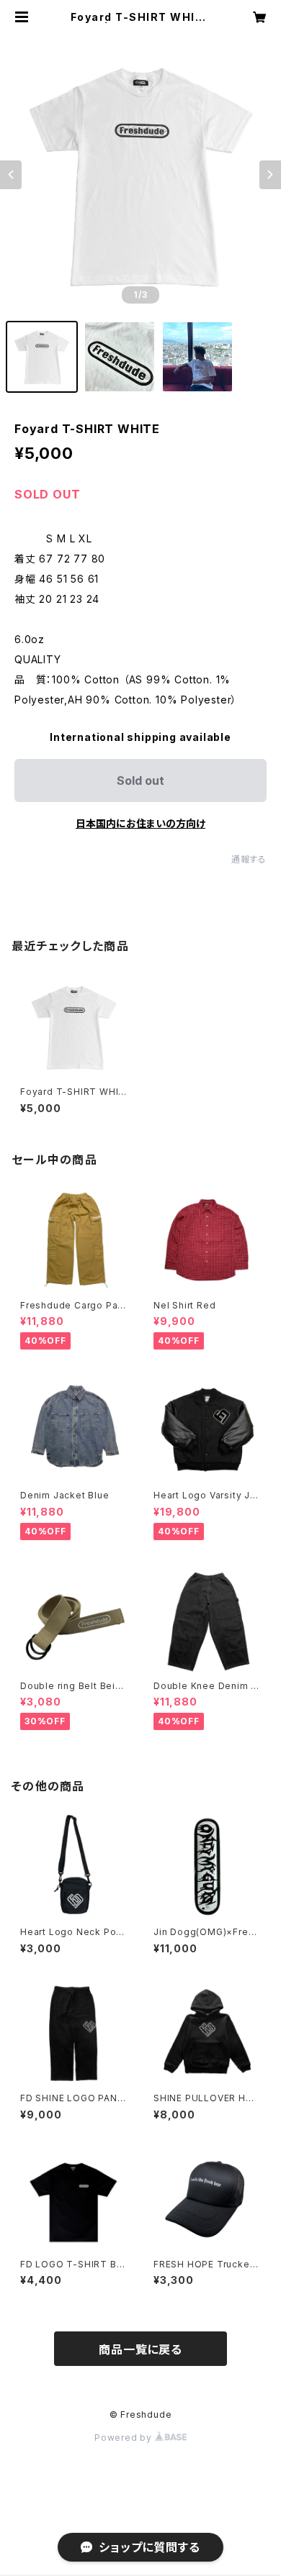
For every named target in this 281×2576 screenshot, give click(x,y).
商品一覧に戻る (140, 2349)
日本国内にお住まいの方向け (140, 823)
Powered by (125, 2438)
